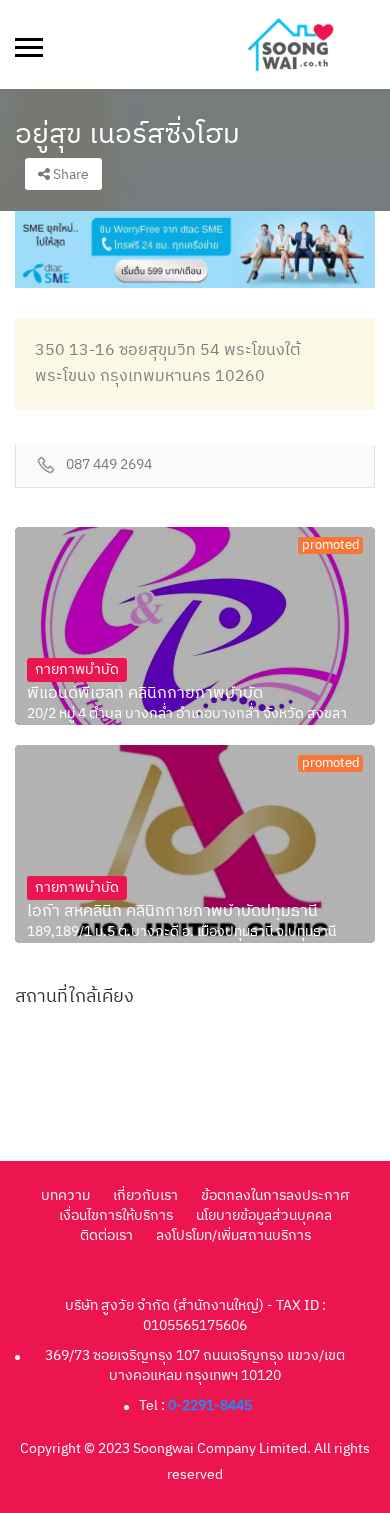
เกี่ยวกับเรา (145, 1195)
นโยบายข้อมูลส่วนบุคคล (264, 1215)
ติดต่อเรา (106, 1235)
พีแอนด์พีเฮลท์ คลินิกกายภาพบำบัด (145, 694)
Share (69, 174)
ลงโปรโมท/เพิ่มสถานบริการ (233, 1235)
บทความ (65, 1195)
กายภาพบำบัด (77, 669)
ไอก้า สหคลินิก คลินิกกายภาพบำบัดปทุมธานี (172, 912)
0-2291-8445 (210, 1405)
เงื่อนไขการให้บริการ (116, 1215)
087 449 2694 (109, 465)
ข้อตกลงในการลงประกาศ (275, 1195)
